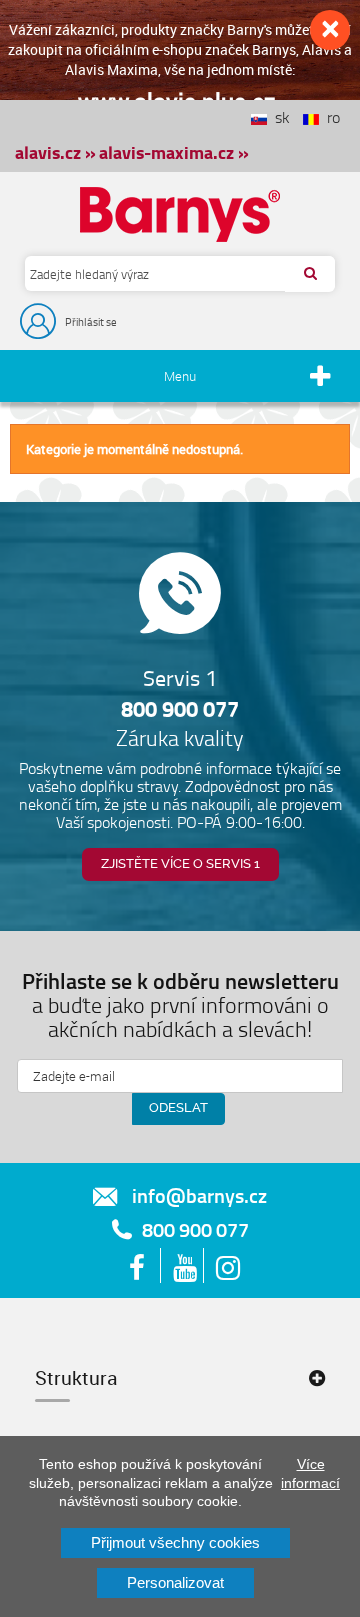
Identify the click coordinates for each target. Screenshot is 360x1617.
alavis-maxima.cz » (174, 152)
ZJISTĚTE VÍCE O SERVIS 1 (180, 863)
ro (329, 117)
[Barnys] (180, 214)
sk (278, 117)
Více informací (310, 1473)
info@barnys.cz (199, 1195)
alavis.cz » (55, 152)
